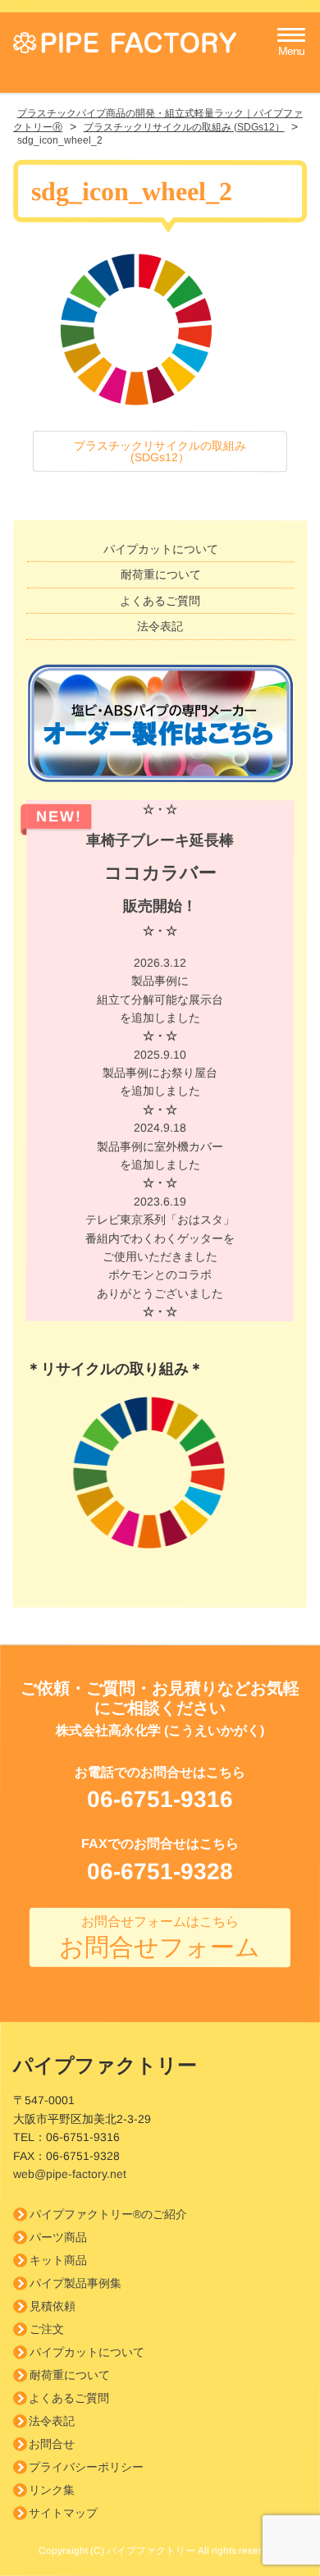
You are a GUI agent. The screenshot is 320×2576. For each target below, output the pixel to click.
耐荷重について (161, 575)
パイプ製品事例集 (75, 2284)
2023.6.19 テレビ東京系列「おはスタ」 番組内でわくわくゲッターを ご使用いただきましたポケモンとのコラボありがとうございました (160, 1256)
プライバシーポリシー (86, 2468)
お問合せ (52, 2445)
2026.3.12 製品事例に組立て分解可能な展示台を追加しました (160, 1000)
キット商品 (58, 2261)
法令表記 (160, 626)
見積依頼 (53, 2307)
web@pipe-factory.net (70, 2174)
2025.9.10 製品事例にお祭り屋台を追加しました (160, 1082)
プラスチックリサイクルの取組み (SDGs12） (160, 451)
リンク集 (52, 2491)
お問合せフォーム (160, 1937)
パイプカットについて (161, 549)
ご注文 (47, 2330)
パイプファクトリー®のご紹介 (108, 2215)
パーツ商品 (58, 2238)
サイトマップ (63, 2514)
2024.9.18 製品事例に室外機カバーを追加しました (160, 1155)
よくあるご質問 (160, 601)
